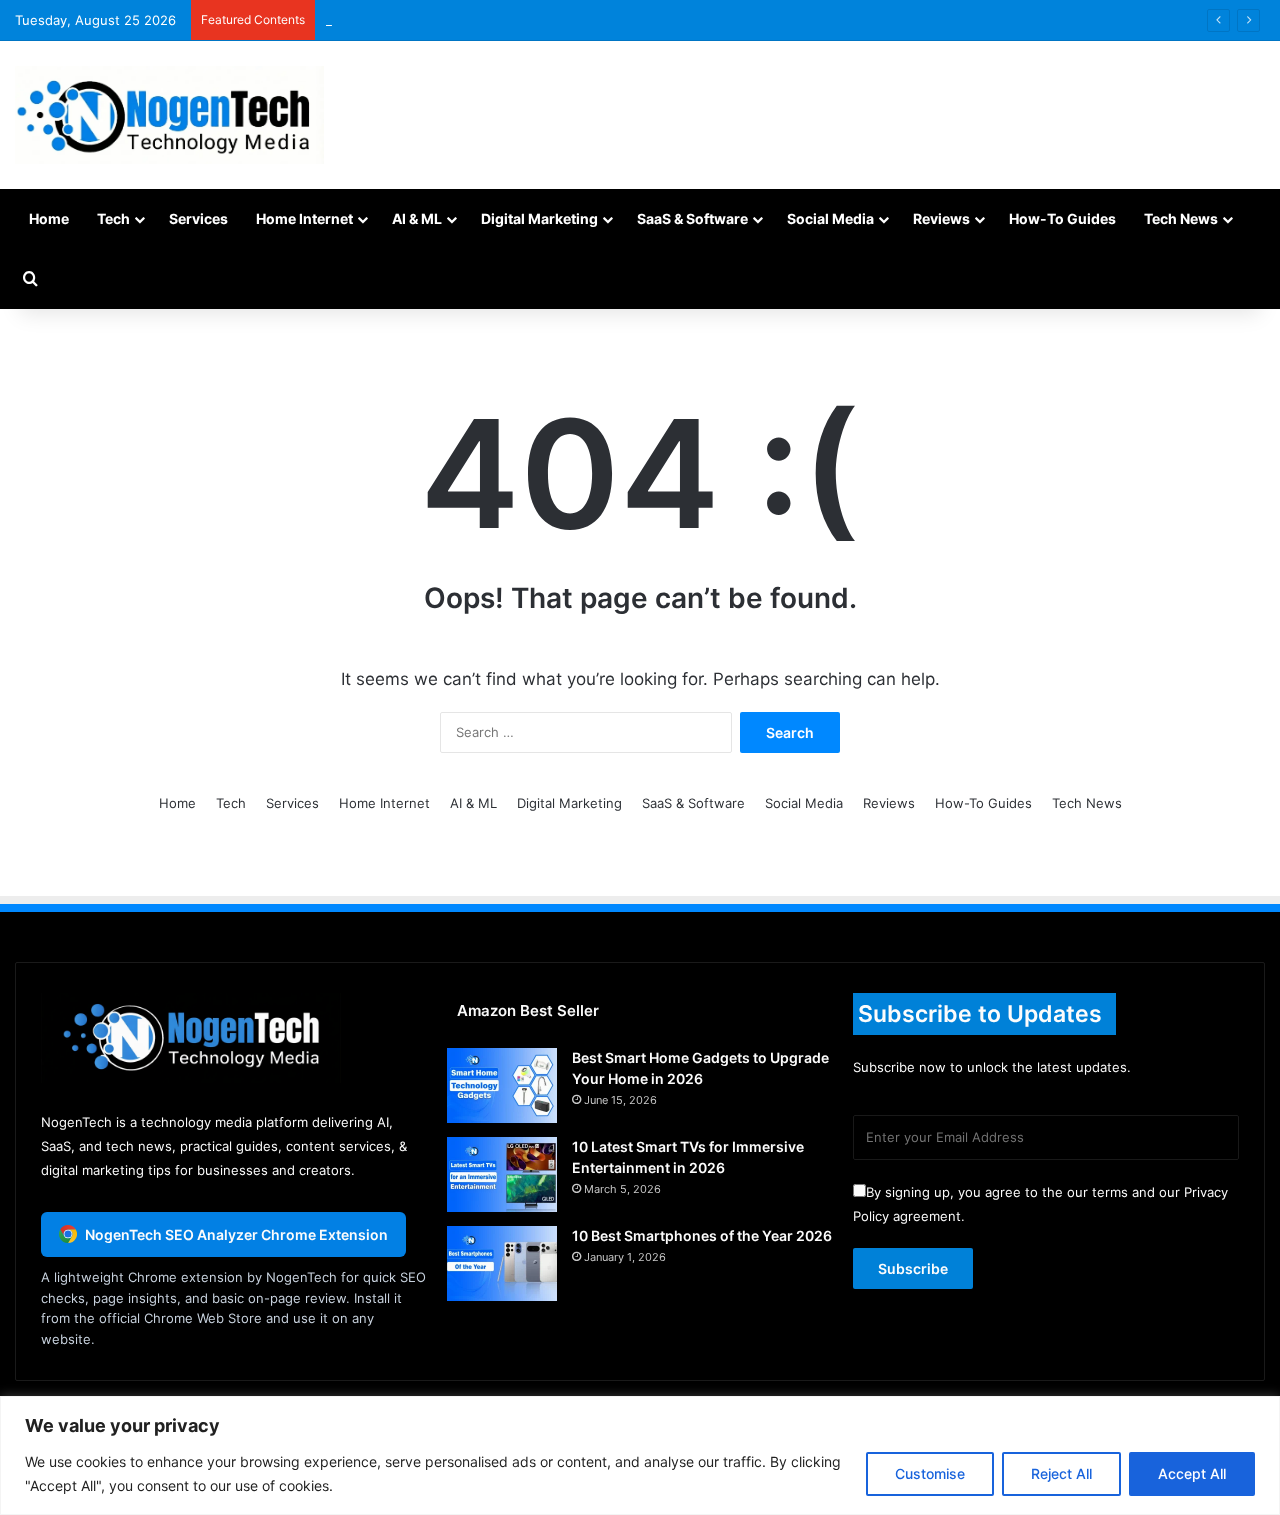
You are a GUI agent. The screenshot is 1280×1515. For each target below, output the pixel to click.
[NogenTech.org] (169, 115)
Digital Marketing (539, 218)
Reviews (941, 218)
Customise (930, 1473)
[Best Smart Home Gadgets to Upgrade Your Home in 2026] (502, 1085)
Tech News (1181, 218)
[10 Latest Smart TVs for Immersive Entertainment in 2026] (502, 1174)
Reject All (1061, 1473)
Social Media (830, 218)
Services (198, 218)
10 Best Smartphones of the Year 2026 (702, 1235)
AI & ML (417, 218)
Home (49, 218)
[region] (640, 1455)
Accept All (1192, 1473)
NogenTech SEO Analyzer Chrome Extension (236, 1234)
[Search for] (30, 279)
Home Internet (304, 218)
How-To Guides (1062, 218)
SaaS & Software (692, 218)
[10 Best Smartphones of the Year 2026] (502, 1263)
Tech (113, 218)
